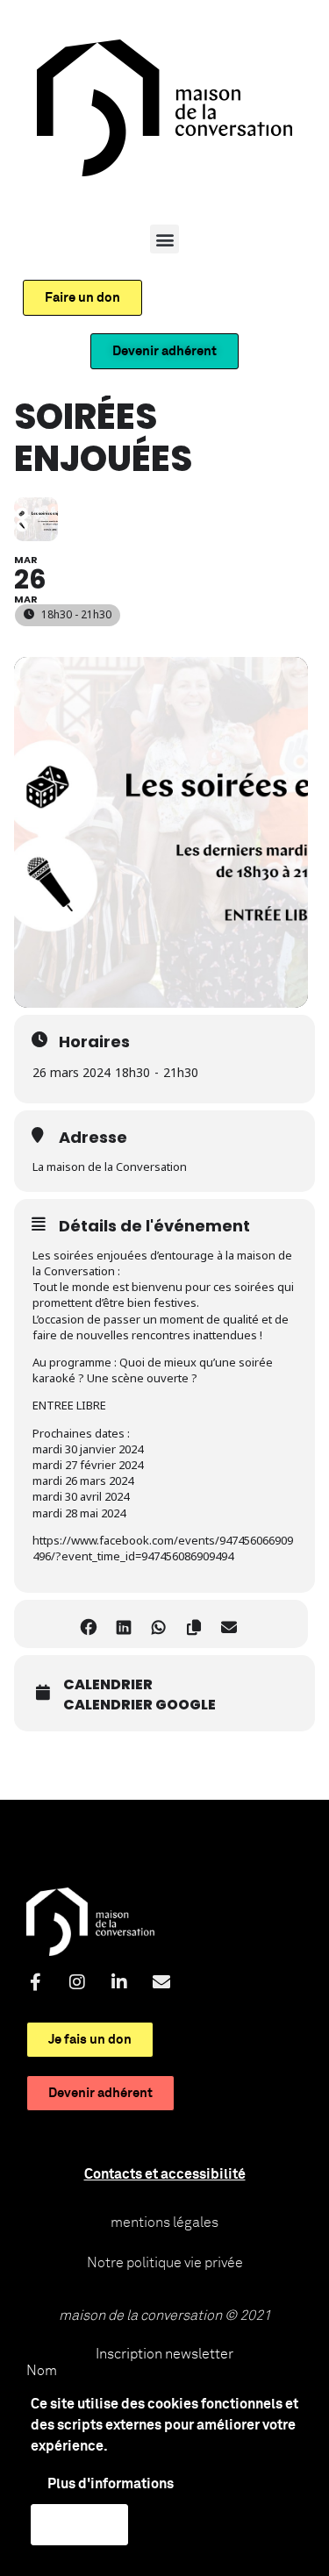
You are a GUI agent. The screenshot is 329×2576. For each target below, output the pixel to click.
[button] (164, 239)
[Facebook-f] (35, 1982)
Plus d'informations (111, 2484)
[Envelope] (161, 1982)
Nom (42, 2371)
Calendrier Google (139, 1705)
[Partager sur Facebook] (89, 1624)
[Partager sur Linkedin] (124, 1624)
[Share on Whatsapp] (159, 1624)
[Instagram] (77, 1982)
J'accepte (79, 2524)
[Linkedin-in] (119, 1982)
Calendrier (108, 1685)
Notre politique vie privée (165, 2263)
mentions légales (164, 2223)
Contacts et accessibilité (165, 2174)
